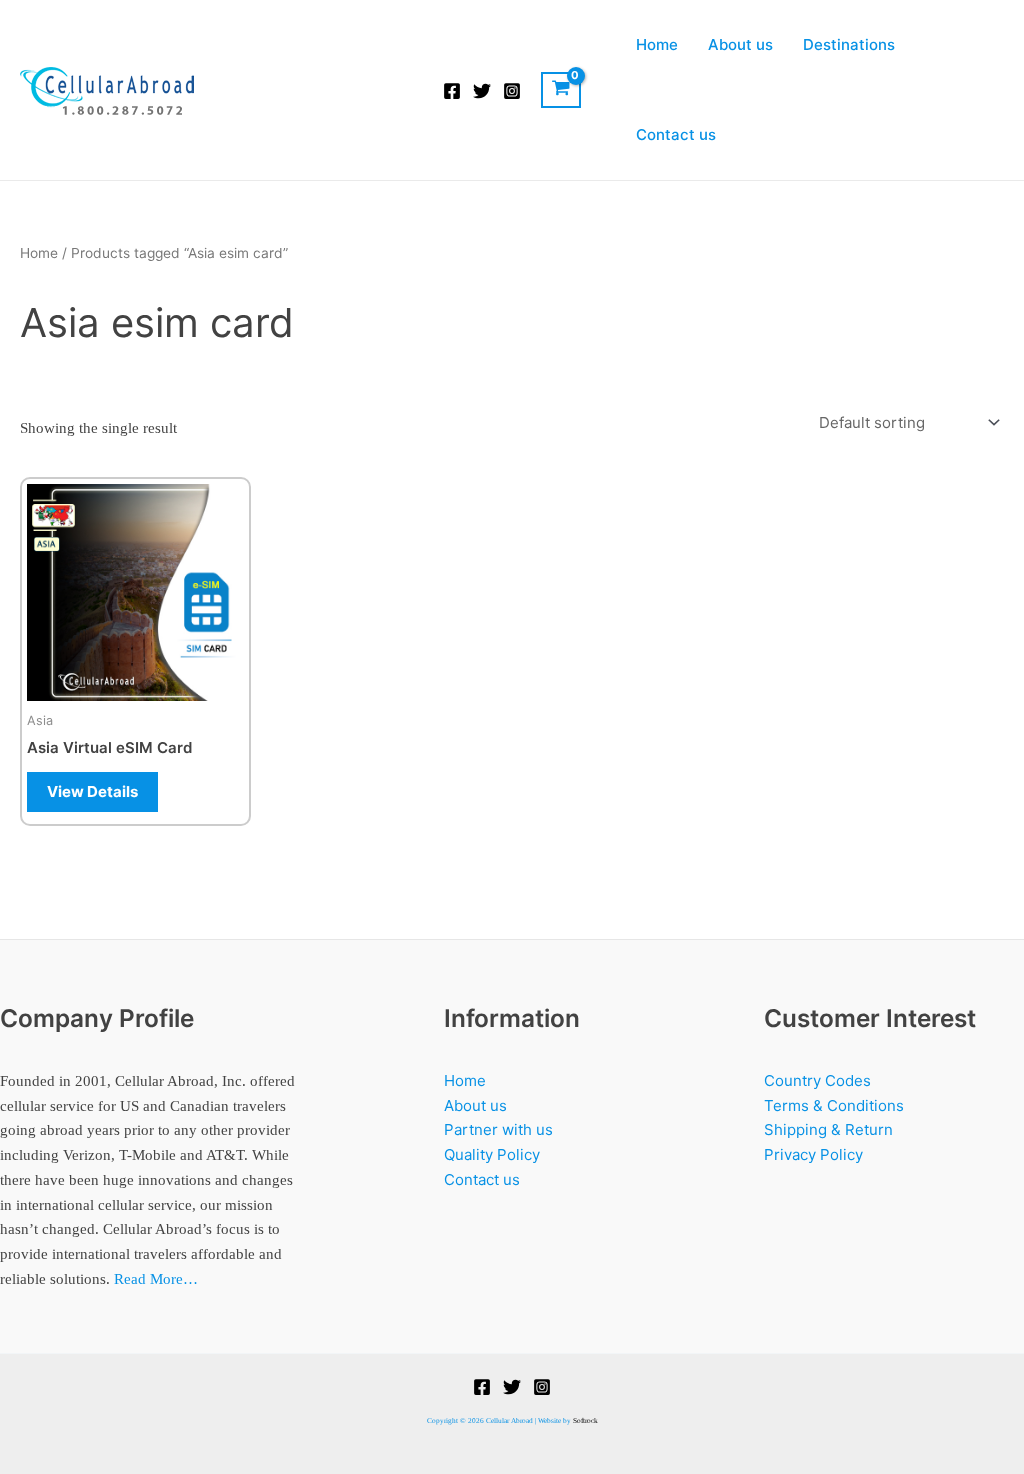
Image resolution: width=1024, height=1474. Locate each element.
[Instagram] (512, 91)
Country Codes (817, 1080)
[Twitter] (482, 91)
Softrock (585, 1420)
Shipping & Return (828, 1129)
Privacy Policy (813, 1154)
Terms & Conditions (834, 1105)
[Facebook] (452, 91)
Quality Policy (492, 1154)
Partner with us (498, 1129)
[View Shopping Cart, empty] (561, 90)
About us (740, 44)
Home (657, 44)
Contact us (676, 134)
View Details (92, 791)
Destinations (849, 44)
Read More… (156, 1279)
